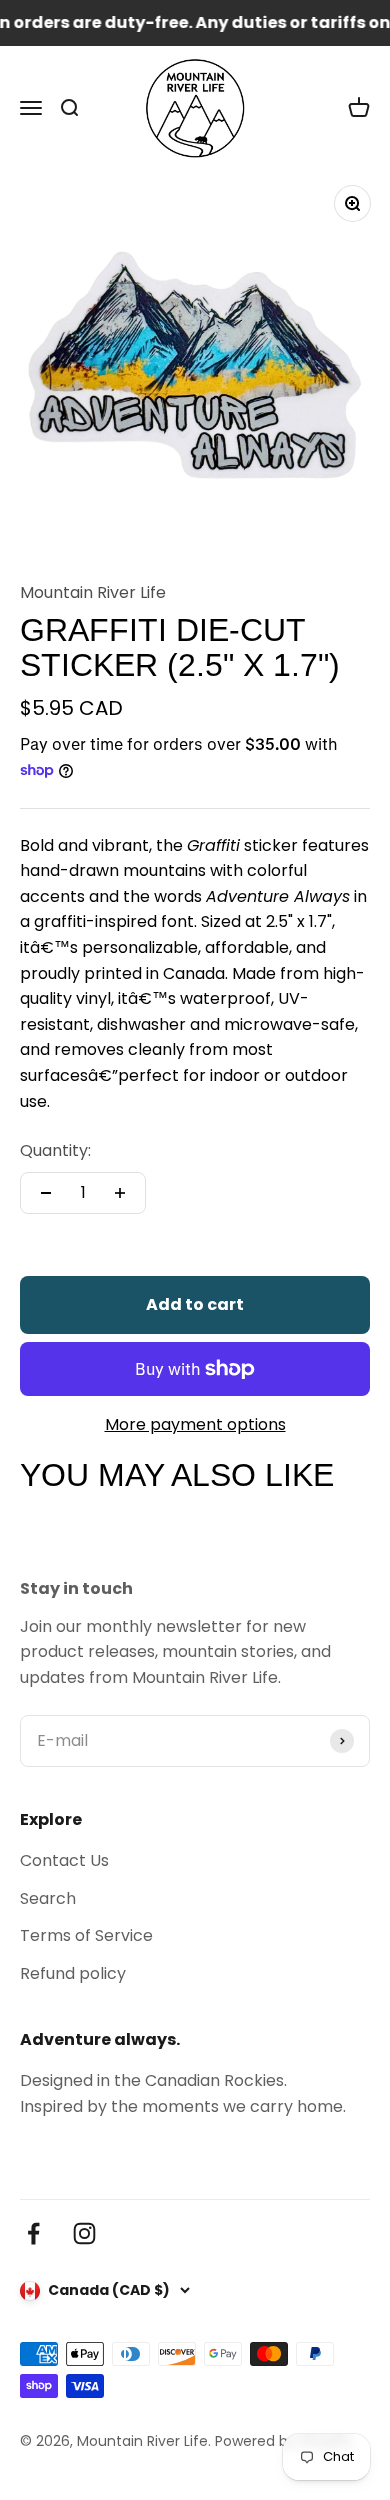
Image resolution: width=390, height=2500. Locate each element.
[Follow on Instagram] (84, 2233)
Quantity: (55, 1150)
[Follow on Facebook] (33, 2233)
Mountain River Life (93, 592)
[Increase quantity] (120, 1193)
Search (48, 1898)
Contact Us (64, 1860)
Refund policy (73, 1973)
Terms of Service (86, 1935)
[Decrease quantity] (46, 1193)
